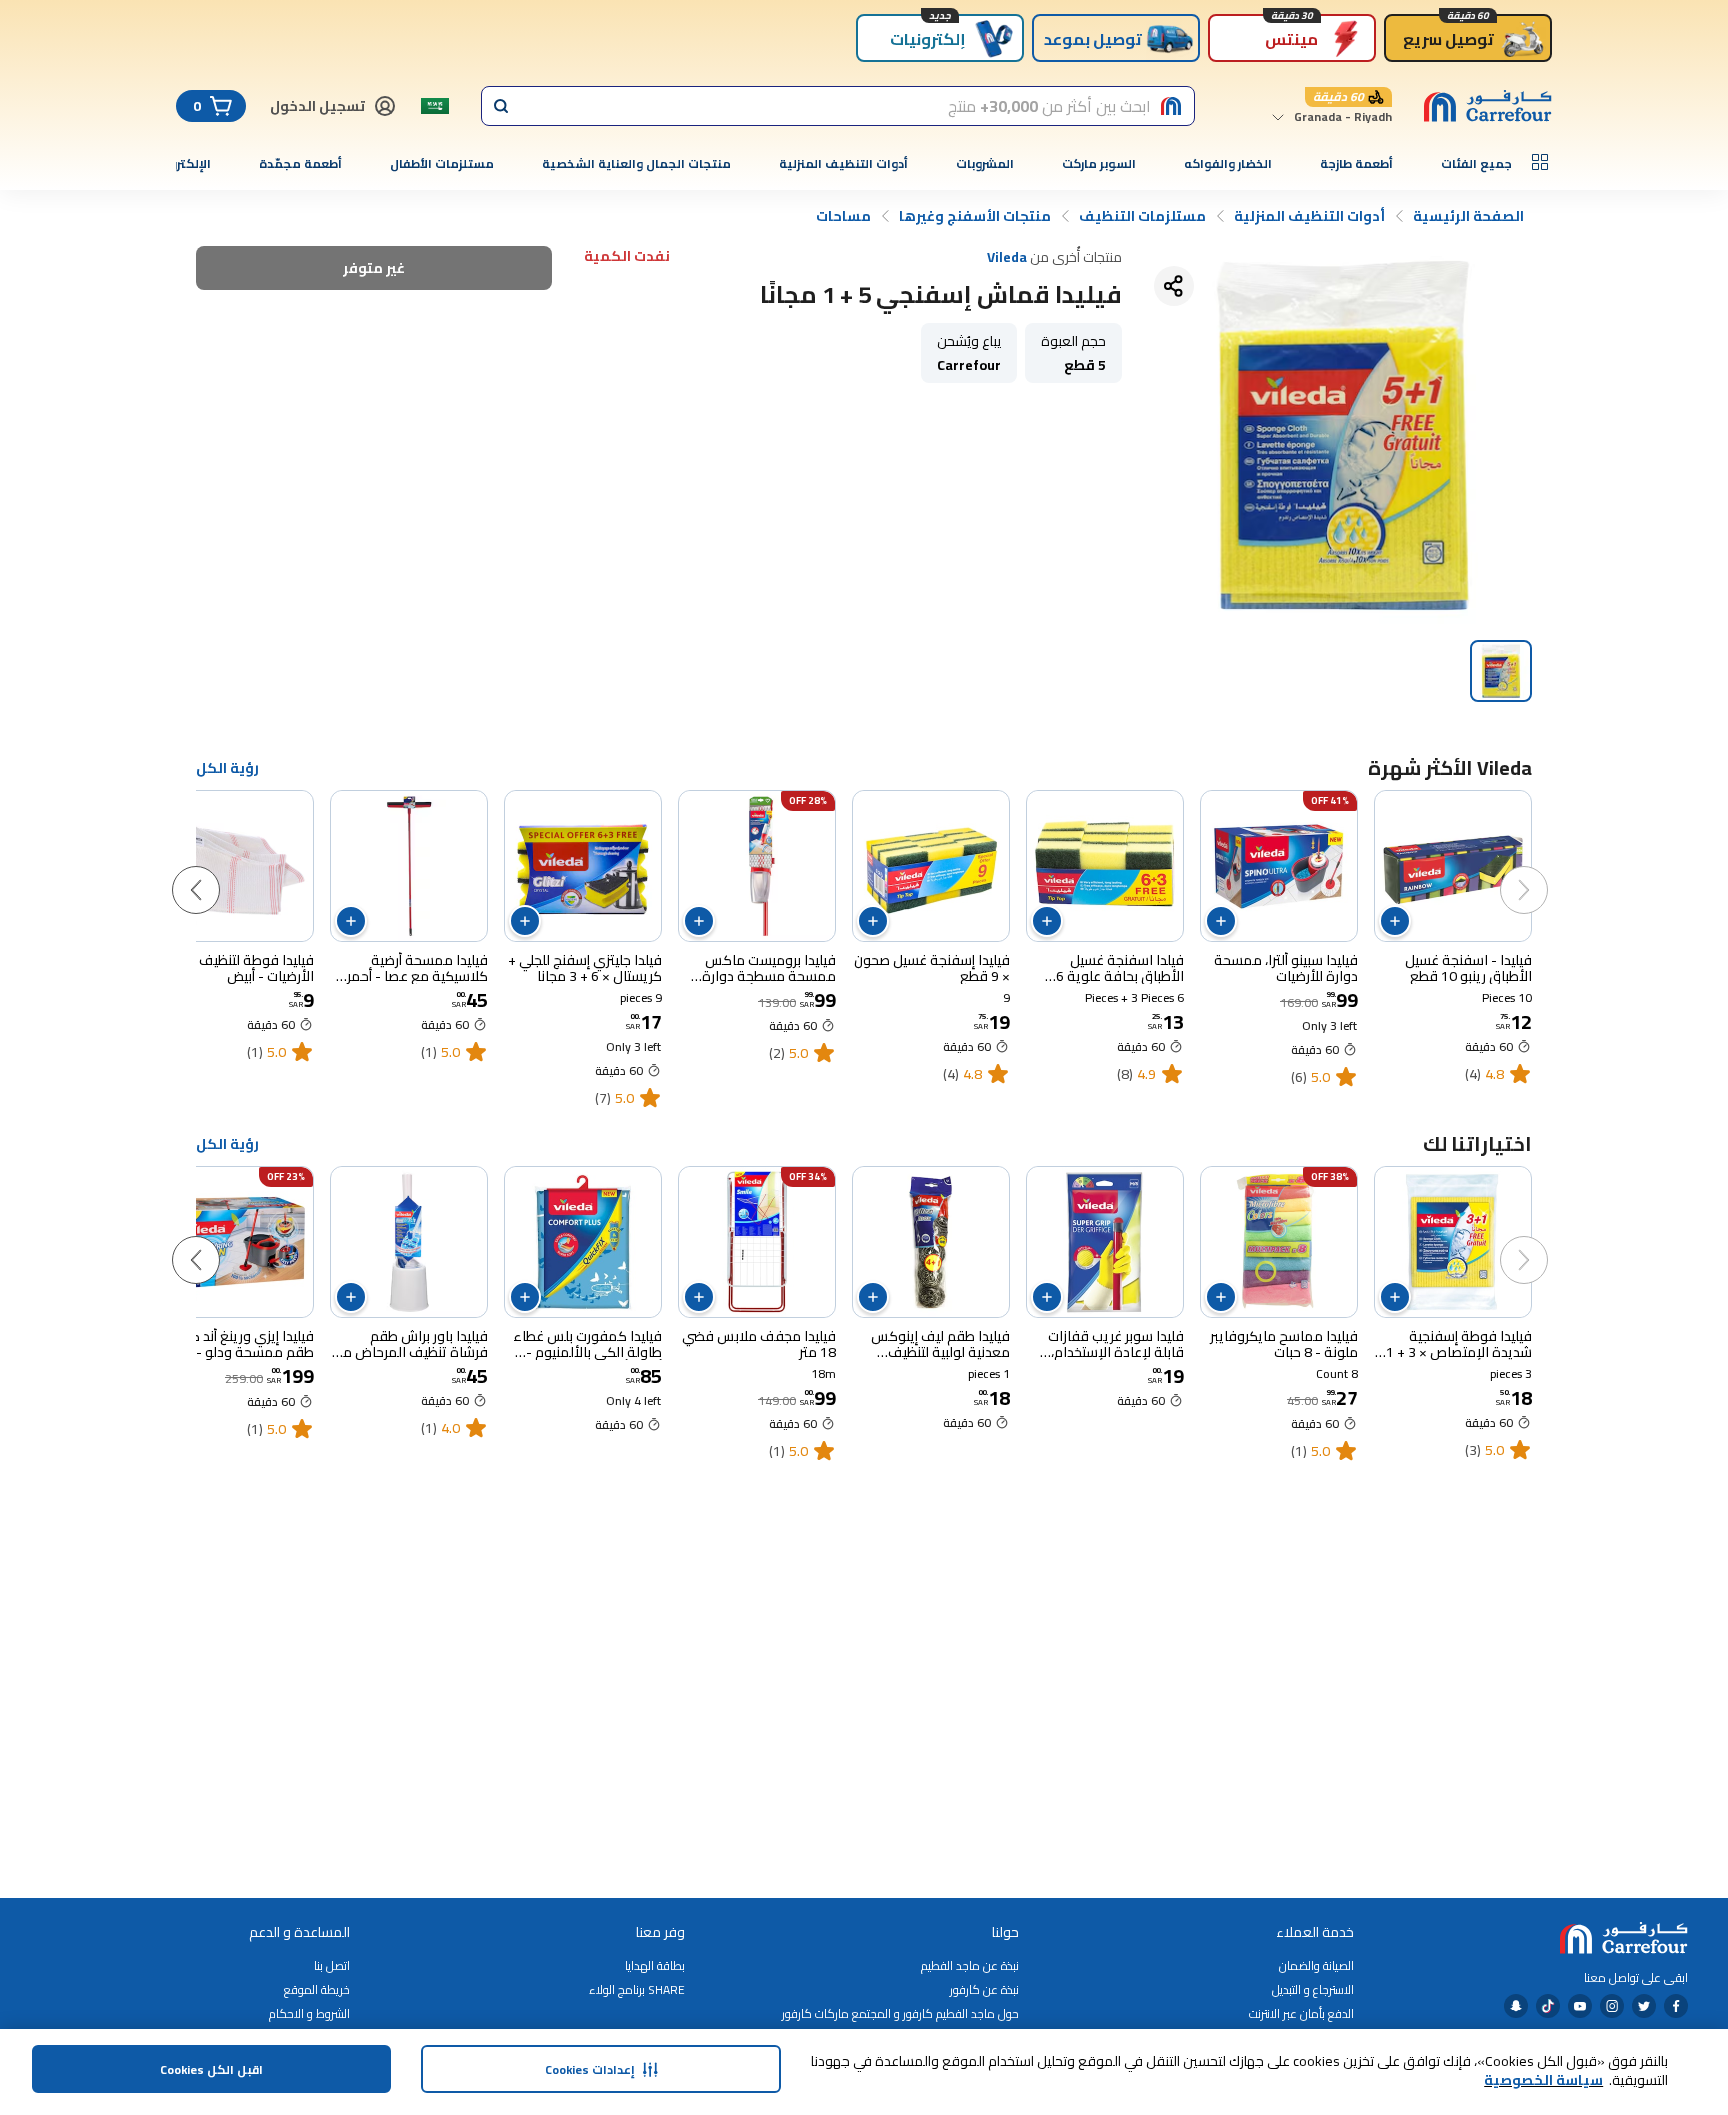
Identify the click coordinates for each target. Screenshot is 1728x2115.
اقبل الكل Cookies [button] (211, 2069)
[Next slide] (216, 870)
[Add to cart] (1395, 921)
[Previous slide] (1544, 870)
